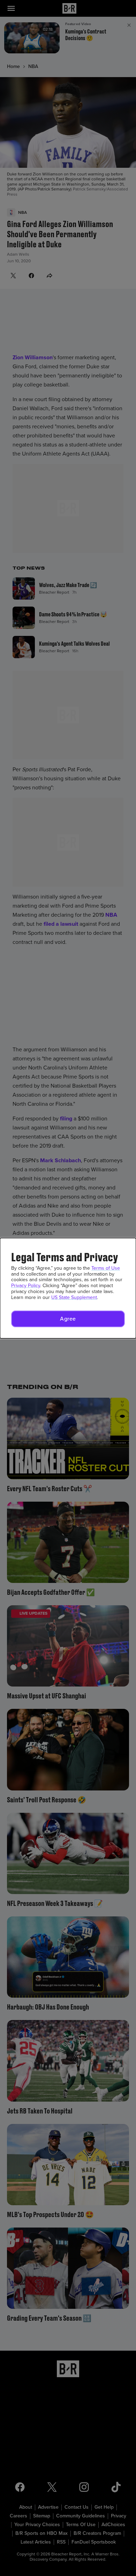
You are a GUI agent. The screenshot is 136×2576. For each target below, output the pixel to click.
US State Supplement (74, 1297)
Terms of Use (106, 1268)
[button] (68, 1319)
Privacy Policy (26, 1286)
